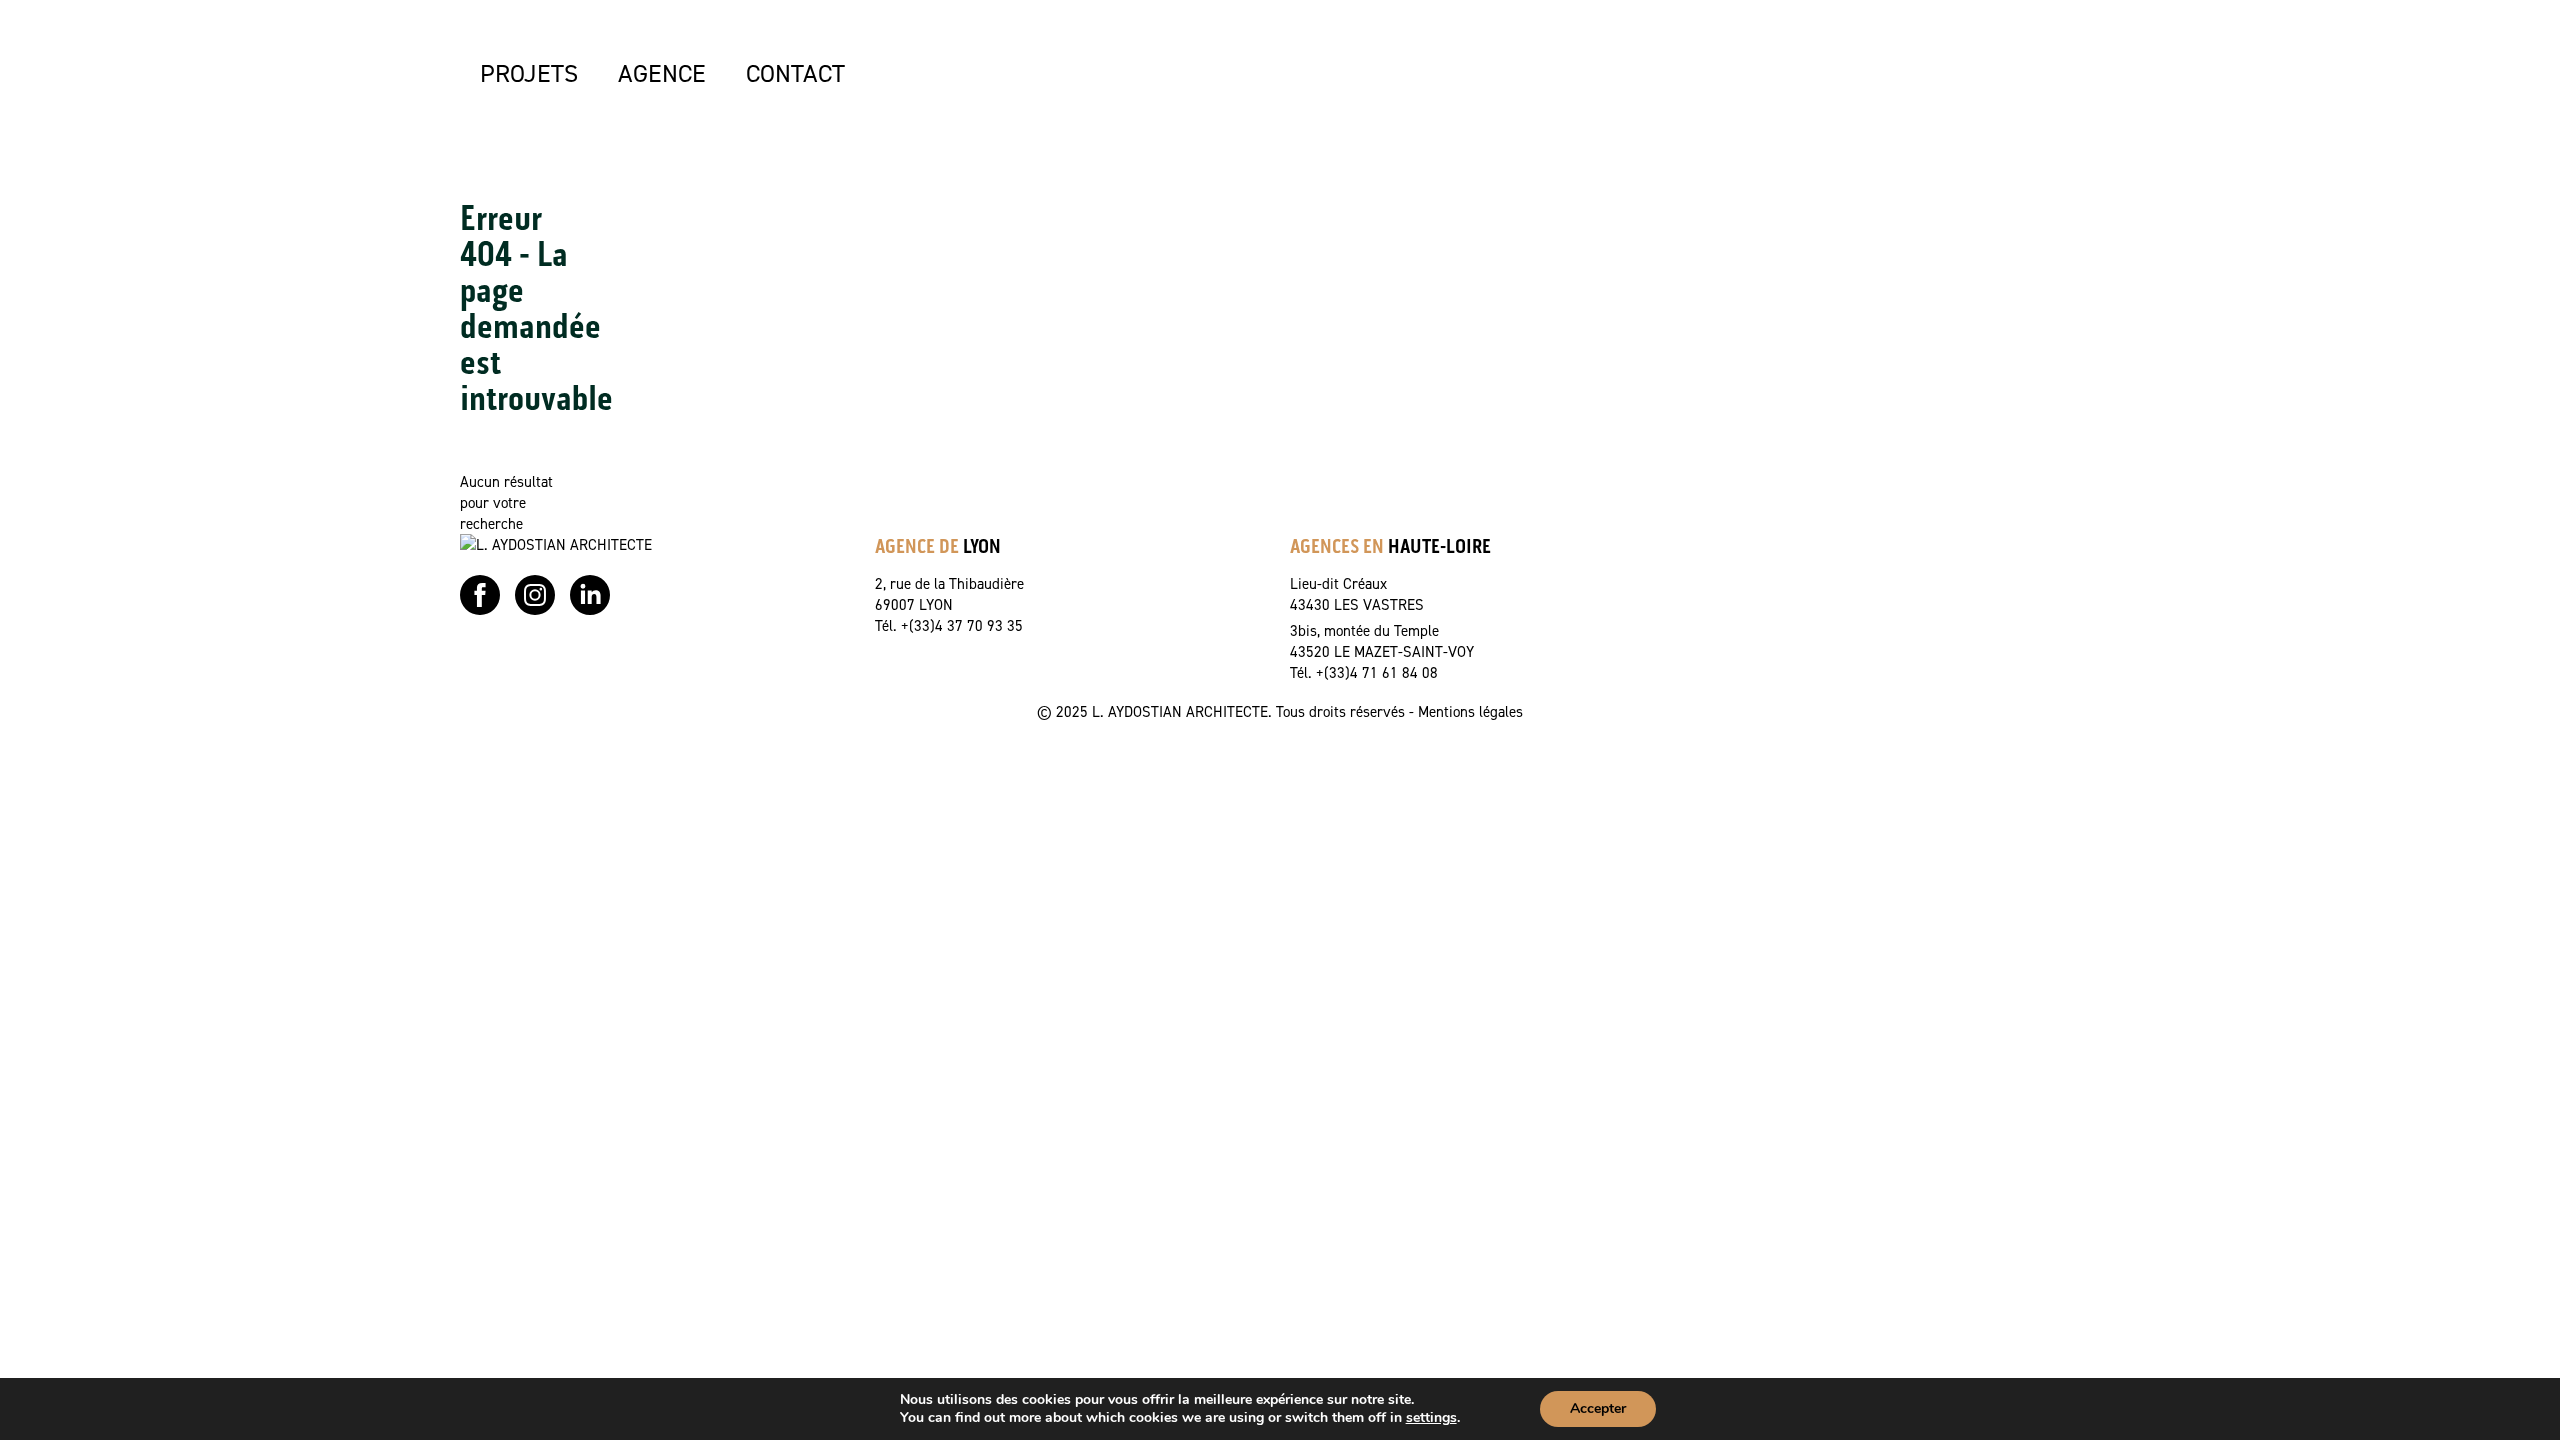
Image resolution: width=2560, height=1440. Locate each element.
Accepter (1598, 1408)
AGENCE (662, 73)
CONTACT (795, 73)
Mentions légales (1470, 711)
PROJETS (529, 73)
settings (1431, 1418)
